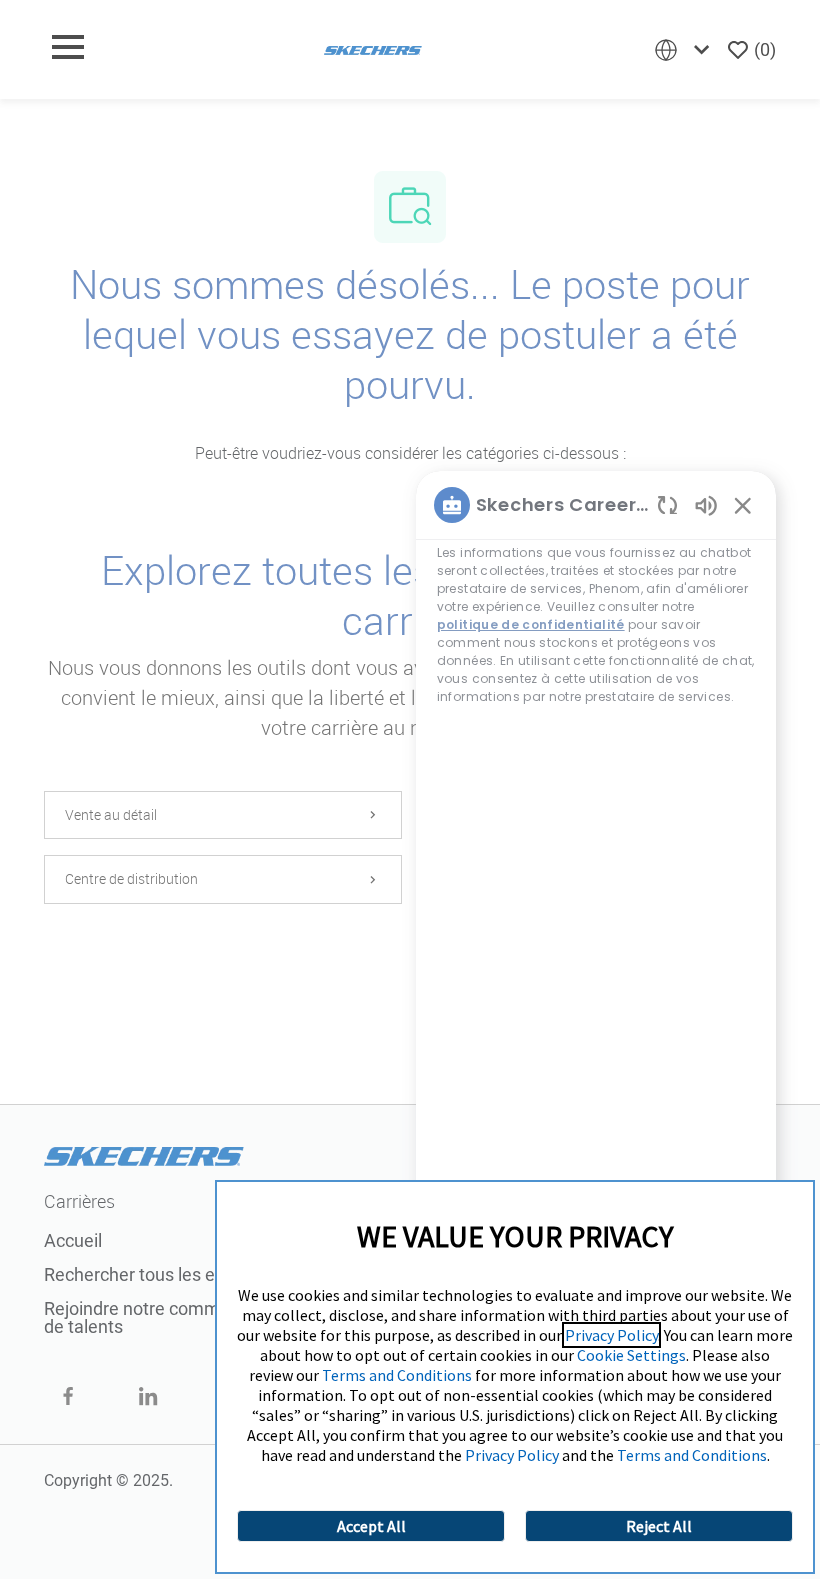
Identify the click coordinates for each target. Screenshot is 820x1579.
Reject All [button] (659, 1526)
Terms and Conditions (397, 1375)
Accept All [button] (371, 1526)
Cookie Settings (631, 1355)
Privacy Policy (611, 1335)
